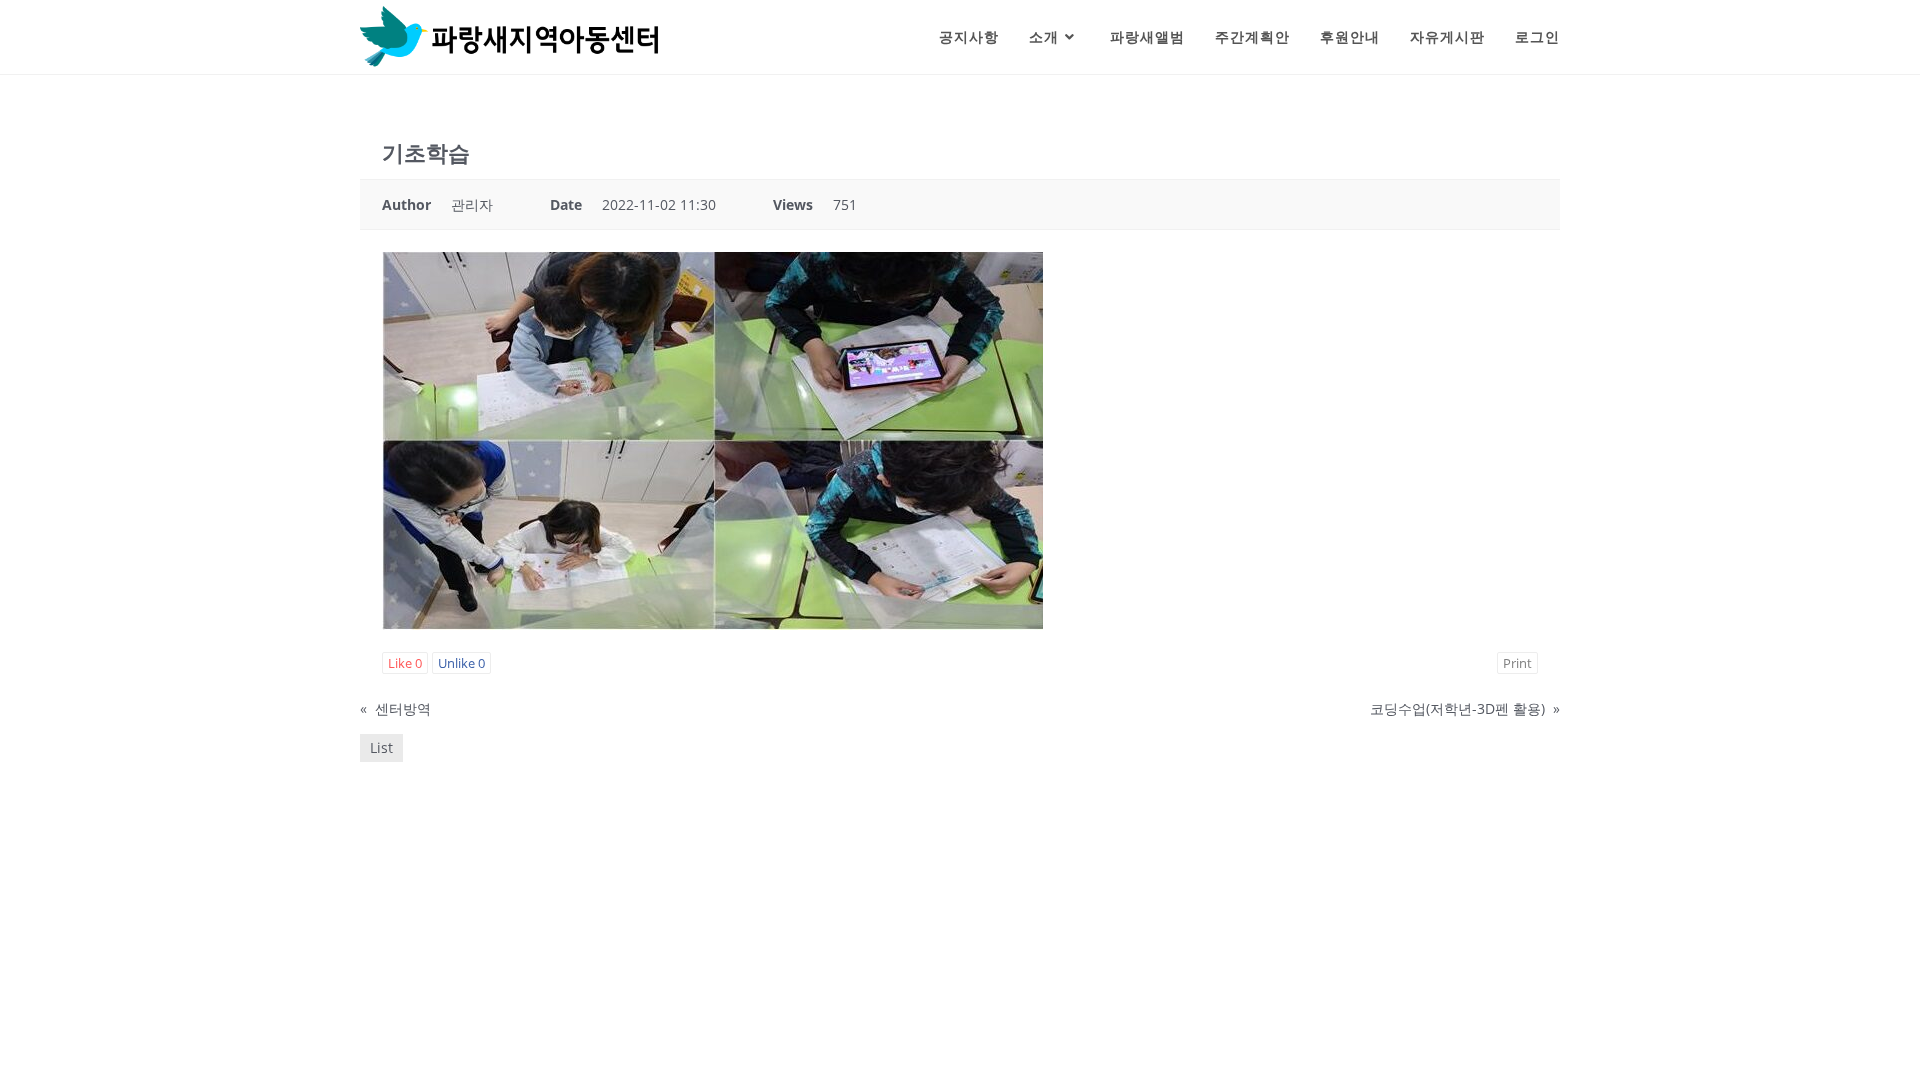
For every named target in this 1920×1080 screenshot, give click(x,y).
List (381, 747)
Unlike (461, 663)
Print (1517, 663)
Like (405, 663)
